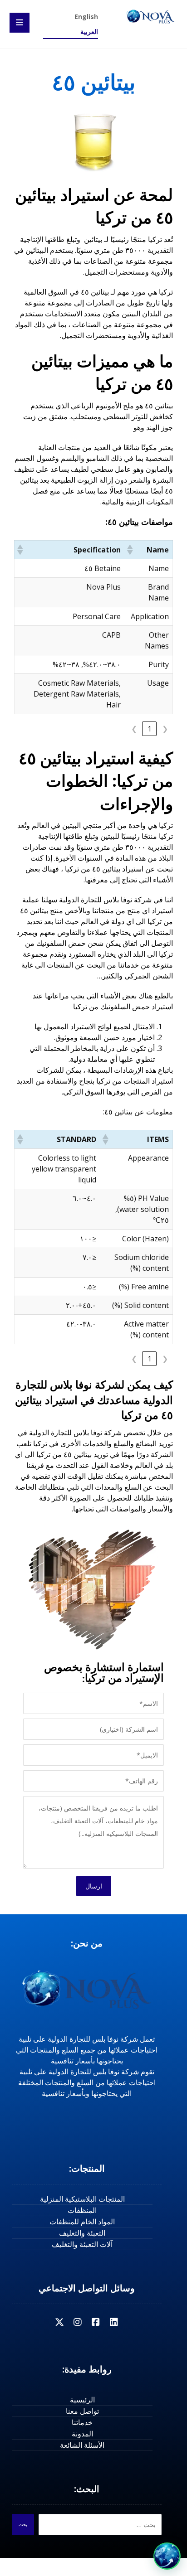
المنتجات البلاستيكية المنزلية (82, 2199)
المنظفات (82, 2210)
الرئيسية (82, 2400)
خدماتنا (82, 2422)
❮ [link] (165, 729)
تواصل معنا (82, 2411)
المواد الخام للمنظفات (82, 2222)
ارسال (94, 1886)
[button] (131, 550)
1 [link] (150, 729)
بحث (23, 2524)
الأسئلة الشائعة (82, 2445)
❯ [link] (134, 729)
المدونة (82, 2434)
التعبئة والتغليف (82, 2233)
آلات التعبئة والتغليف (82, 2244)
